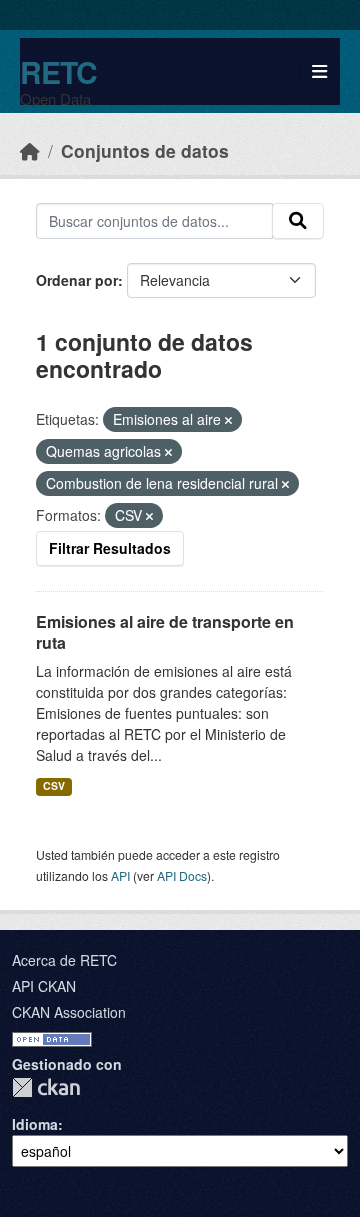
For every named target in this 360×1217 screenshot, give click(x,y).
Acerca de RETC (64, 960)
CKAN (46, 1087)
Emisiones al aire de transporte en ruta (165, 632)
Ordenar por (77, 280)
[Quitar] (228, 420)
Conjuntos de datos (145, 150)
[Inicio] (30, 150)
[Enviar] (298, 221)
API (120, 875)
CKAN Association (69, 1012)
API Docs (182, 875)
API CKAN (44, 986)
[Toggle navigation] (319, 71)
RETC (58, 71)
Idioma (35, 1124)
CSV (54, 785)
